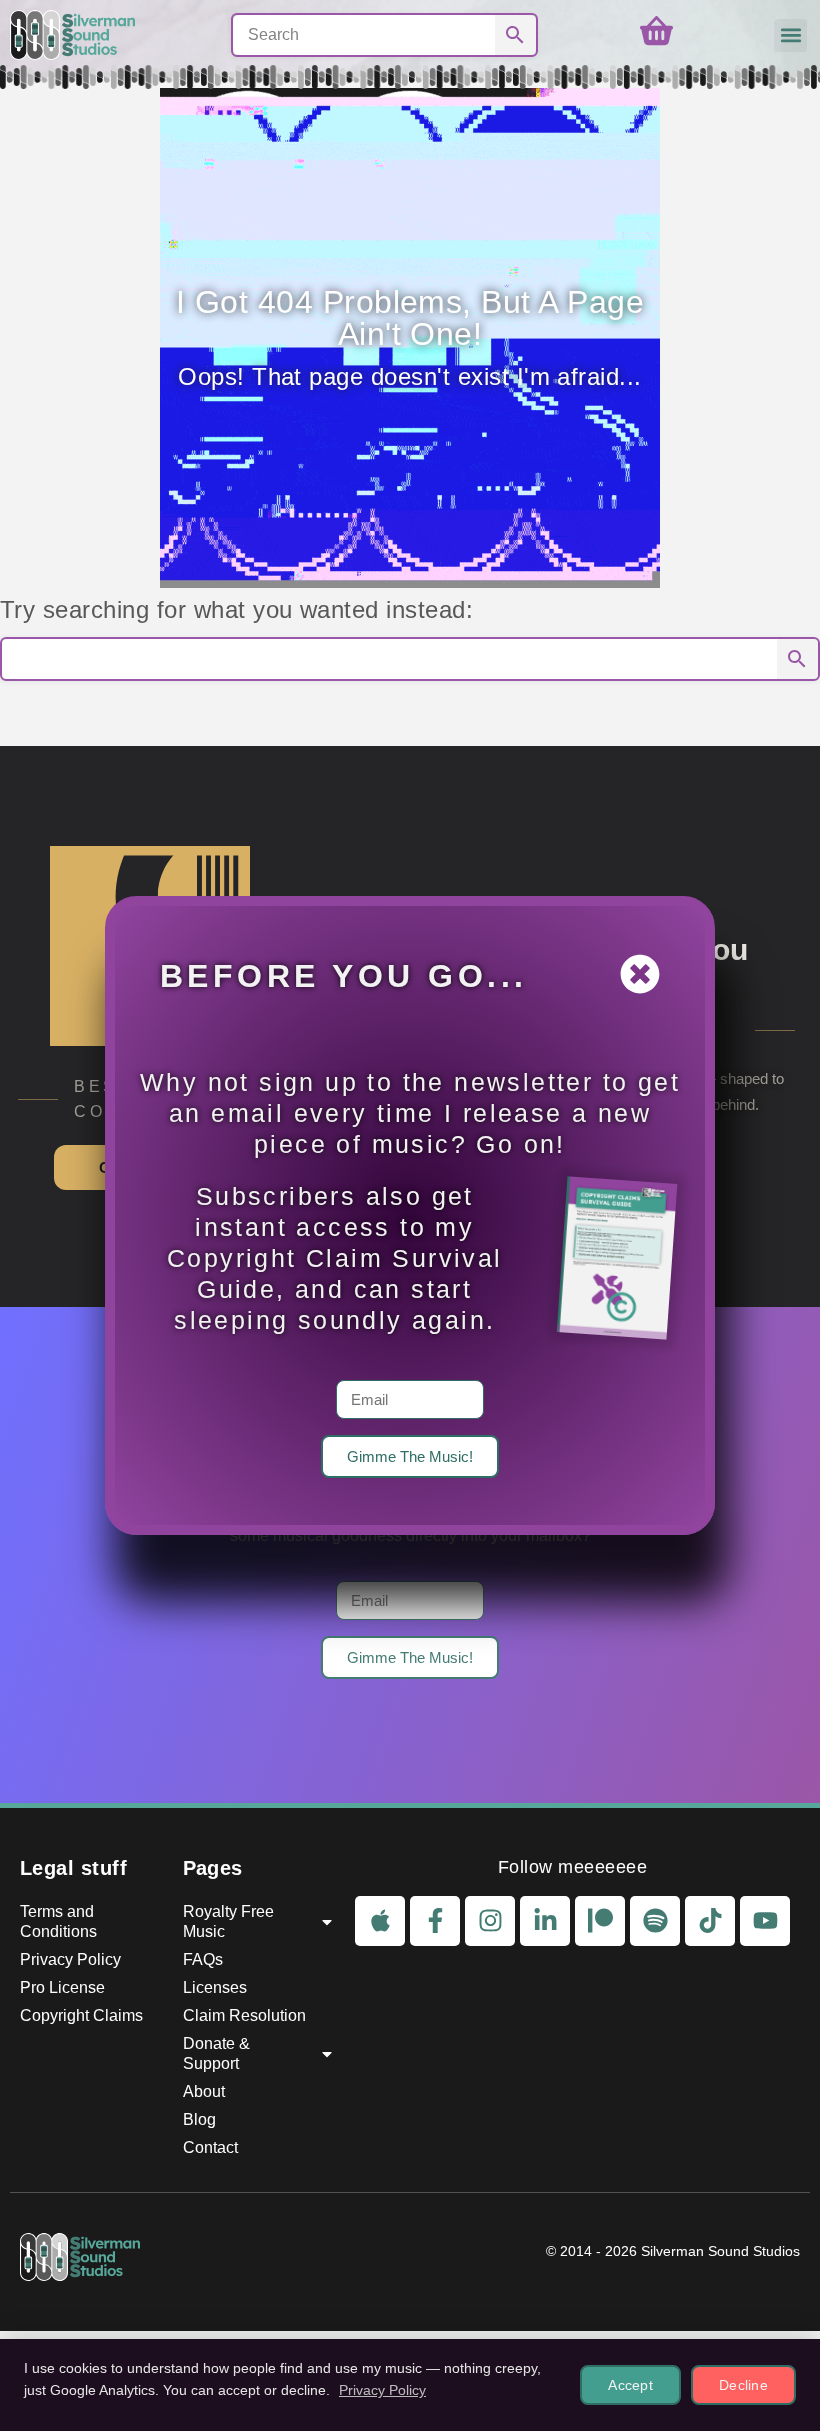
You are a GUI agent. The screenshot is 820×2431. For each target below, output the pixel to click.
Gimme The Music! (410, 1456)
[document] (410, 1215)
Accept (630, 2385)
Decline (743, 2385)
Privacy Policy (382, 2390)
